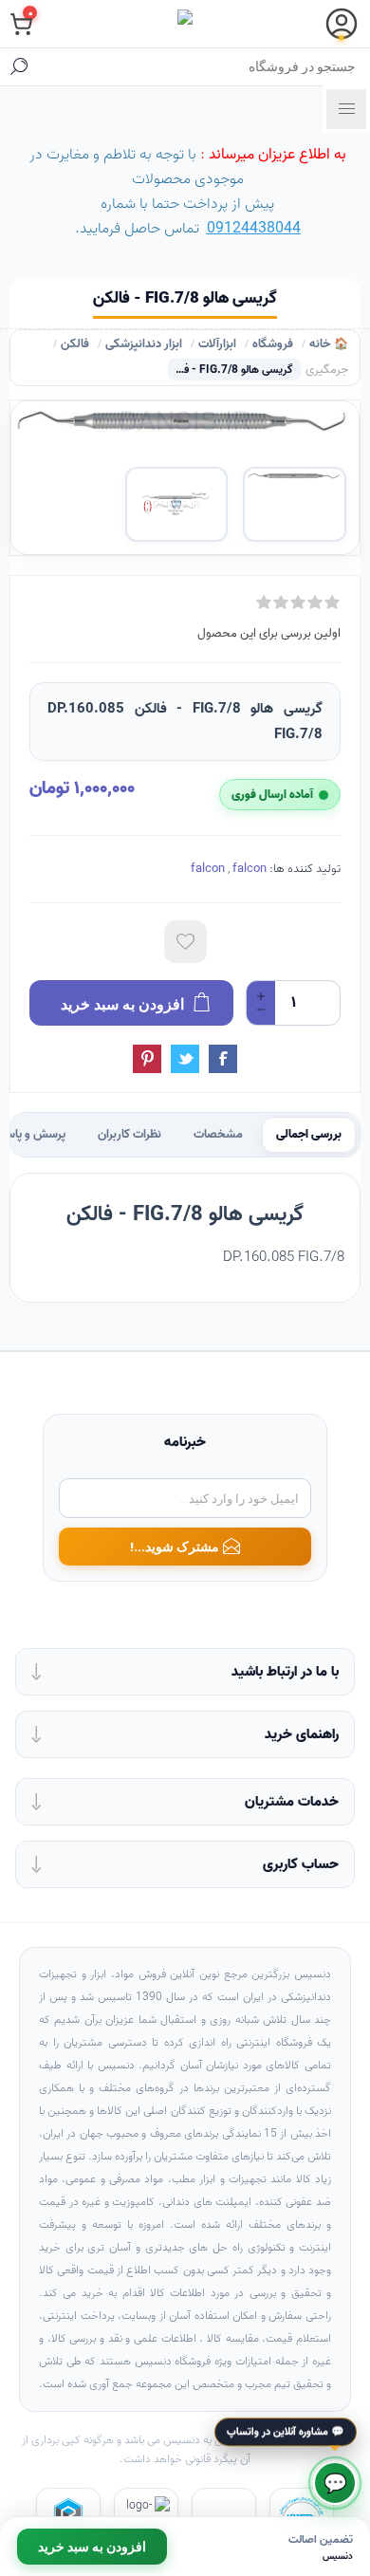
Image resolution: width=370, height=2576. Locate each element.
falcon (208, 869)
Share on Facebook (223, 1059)
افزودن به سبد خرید (92, 2547)
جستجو (19, 66)
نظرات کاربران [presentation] (129, 1135)
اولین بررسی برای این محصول (269, 633)
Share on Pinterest (147, 1059)
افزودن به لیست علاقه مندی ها (185, 942)
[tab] (309, 1135)
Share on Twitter (185, 1059)
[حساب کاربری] (342, 24)
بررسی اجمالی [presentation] (309, 1135)
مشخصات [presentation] (218, 1135)
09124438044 (254, 229)
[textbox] (204, 66)
